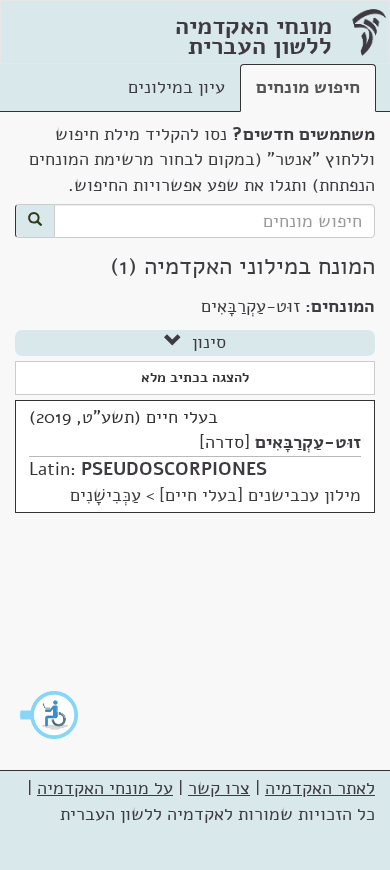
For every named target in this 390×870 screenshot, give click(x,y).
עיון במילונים (176, 87)
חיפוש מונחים (308, 87)
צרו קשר (219, 788)
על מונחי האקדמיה (105, 788)
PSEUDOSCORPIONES (174, 469)
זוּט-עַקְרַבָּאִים (308, 442)
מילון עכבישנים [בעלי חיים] (260, 495)
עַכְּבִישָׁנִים (105, 495)
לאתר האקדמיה (320, 788)
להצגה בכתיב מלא (195, 377)
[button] (50, 715)
